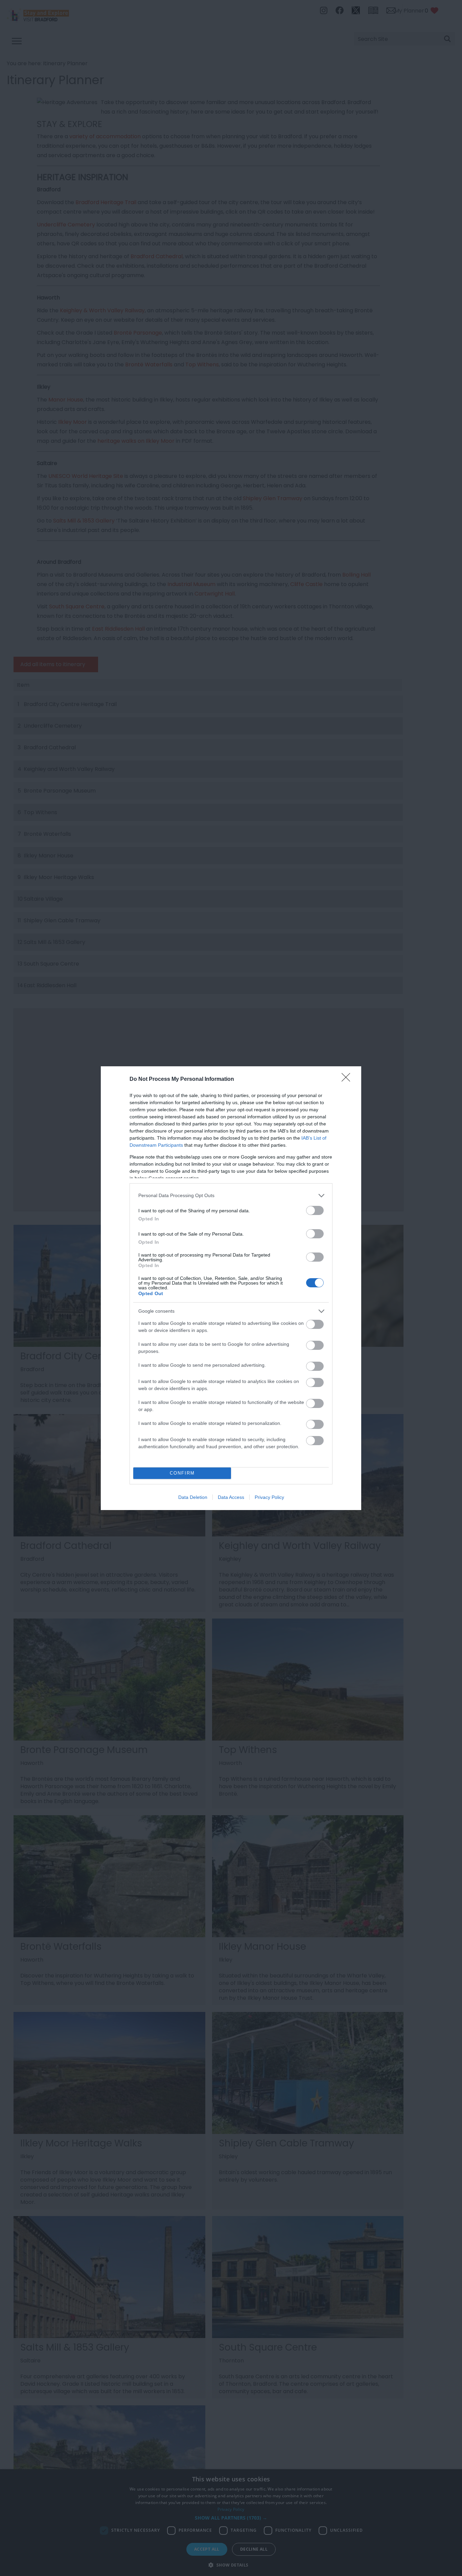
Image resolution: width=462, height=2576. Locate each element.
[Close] (348, 1079)
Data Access (231, 1497)
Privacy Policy (269, 1497)
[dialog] (231, 1288)
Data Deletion (193, 1497)
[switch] (315, 1210)
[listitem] (231, 1196)
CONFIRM (182, 1473)
